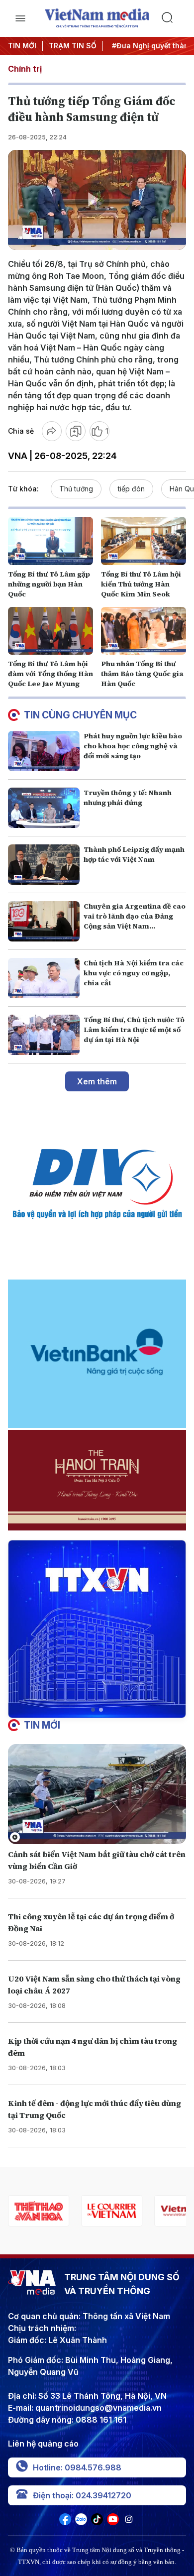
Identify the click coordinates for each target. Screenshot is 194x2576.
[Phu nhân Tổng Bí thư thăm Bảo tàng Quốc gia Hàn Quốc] (144, 631)
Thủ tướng (76, 489)
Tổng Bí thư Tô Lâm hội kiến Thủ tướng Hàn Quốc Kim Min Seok (141, 584)
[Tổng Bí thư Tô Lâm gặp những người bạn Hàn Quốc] (50, 541)
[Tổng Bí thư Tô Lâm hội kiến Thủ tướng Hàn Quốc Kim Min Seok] (144, 541)
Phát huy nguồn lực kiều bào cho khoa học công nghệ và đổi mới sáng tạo (133, 746)
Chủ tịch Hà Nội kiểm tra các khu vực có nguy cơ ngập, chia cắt (134, 973)
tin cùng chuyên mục (80, 715)
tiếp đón (131, 489)
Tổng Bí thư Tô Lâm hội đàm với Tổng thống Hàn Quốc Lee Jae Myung (50, 674)
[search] (174, 18)
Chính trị (25, 69)
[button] (93, 1710)
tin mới (42, 1725)
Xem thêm (97, 1081)
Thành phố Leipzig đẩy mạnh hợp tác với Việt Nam (134, 854)
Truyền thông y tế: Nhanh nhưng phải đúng (128, 798)
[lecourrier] (39, 2211)
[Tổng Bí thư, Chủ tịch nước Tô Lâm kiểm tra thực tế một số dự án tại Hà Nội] (44, 1035)
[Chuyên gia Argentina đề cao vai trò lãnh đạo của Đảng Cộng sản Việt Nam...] (44, 921)
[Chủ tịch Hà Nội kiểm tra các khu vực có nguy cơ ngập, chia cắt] (44, 978)
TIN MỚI (22, 46)
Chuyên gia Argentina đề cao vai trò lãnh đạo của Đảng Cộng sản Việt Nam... (135, 916)
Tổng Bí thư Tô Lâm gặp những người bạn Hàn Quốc (49, 584)
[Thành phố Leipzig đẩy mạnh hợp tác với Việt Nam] (44, 865)
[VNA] (65, 2522)
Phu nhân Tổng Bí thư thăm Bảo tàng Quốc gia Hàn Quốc (142, 674)
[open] (20, 18)
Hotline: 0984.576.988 (77, 2467)
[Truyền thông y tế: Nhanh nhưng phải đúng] (44, 808)
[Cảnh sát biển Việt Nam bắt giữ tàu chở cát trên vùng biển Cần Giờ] (97, 1794)
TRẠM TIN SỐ (73, 46)
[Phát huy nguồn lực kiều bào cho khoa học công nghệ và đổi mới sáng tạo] (44, 751)
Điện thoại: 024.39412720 (82, 2495)
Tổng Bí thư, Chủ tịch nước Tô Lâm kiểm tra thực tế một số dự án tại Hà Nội (134, 1030)
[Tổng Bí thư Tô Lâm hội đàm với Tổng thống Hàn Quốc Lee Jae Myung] (50, 631)
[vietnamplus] (112, 2211)
